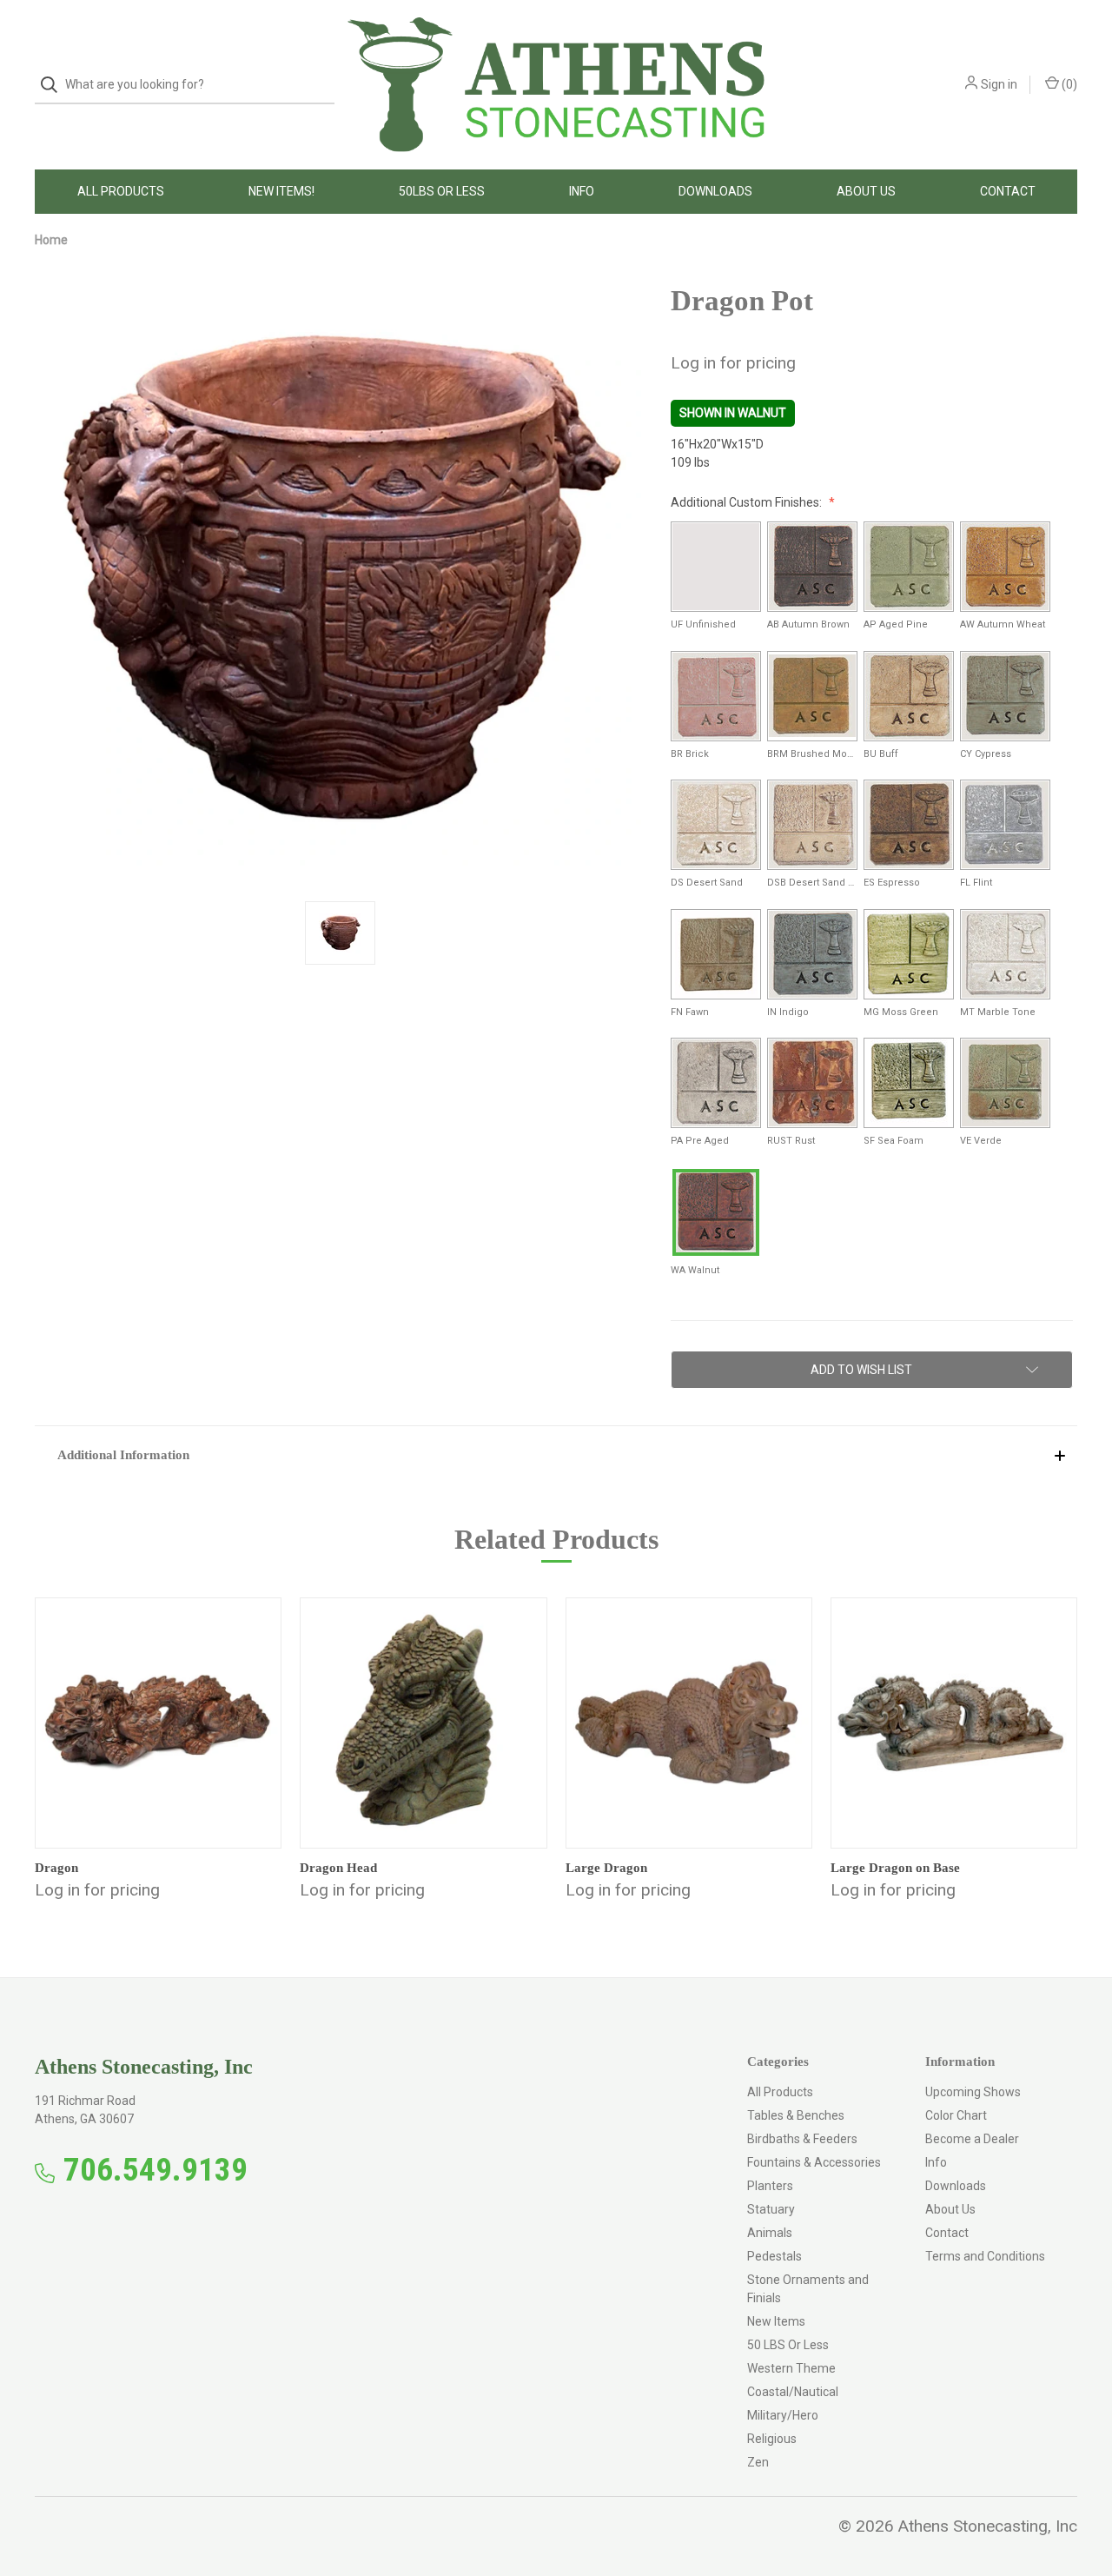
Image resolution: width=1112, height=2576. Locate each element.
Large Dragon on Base (895, 1868)
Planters (770, 2186)
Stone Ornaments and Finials (808, 2289)
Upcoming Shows (973, 2092)
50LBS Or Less (442, 191)
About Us (866, 191)
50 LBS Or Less (788, 2345)
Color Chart (956, 2115)
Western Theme (791, 2368)
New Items (776, 2321)
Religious (772, 2439)
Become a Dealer (972, 2139)
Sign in (999, 84)
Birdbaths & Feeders (802, 2139)
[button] (556, 1454)
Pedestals (774, 2256)
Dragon (56, 1868)
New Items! (281, 191)
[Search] (54, 85)
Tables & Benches (796, 2115)
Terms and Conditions (985, 2256)
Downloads (715, 191)
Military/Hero (783, 2415)
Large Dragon (606, 1868)
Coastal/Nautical (793, 2392)
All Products (121, 191)
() (1068, 84)
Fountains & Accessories (814, 2162)
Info (582, 191)
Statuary (771, 2209)
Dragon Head (338, 1868)
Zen (758, 2462)
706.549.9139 (156, 2170)
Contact (1008, 191)
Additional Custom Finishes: (748, 502)
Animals (770, 2233)
